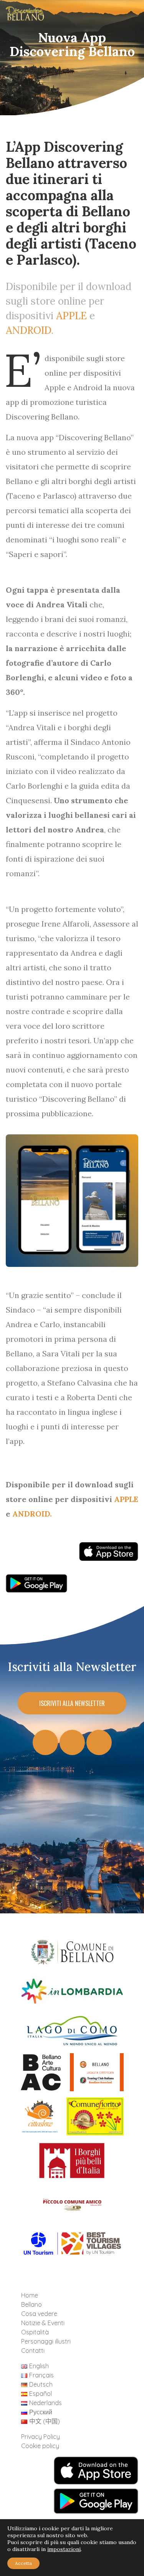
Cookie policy (40, 2446)
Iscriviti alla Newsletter (72, 1703)
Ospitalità (35, 2332)
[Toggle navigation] (126, 16)
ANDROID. (30, 330)
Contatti (33, 2351)
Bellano (31, 2304)
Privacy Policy (41, 2437)
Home (30, 2295)
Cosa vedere (39, 2314)
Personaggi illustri (46, 2341)
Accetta (23, 2563)
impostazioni (64, 2549)
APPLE (71, 316)
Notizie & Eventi (43, 2323)
